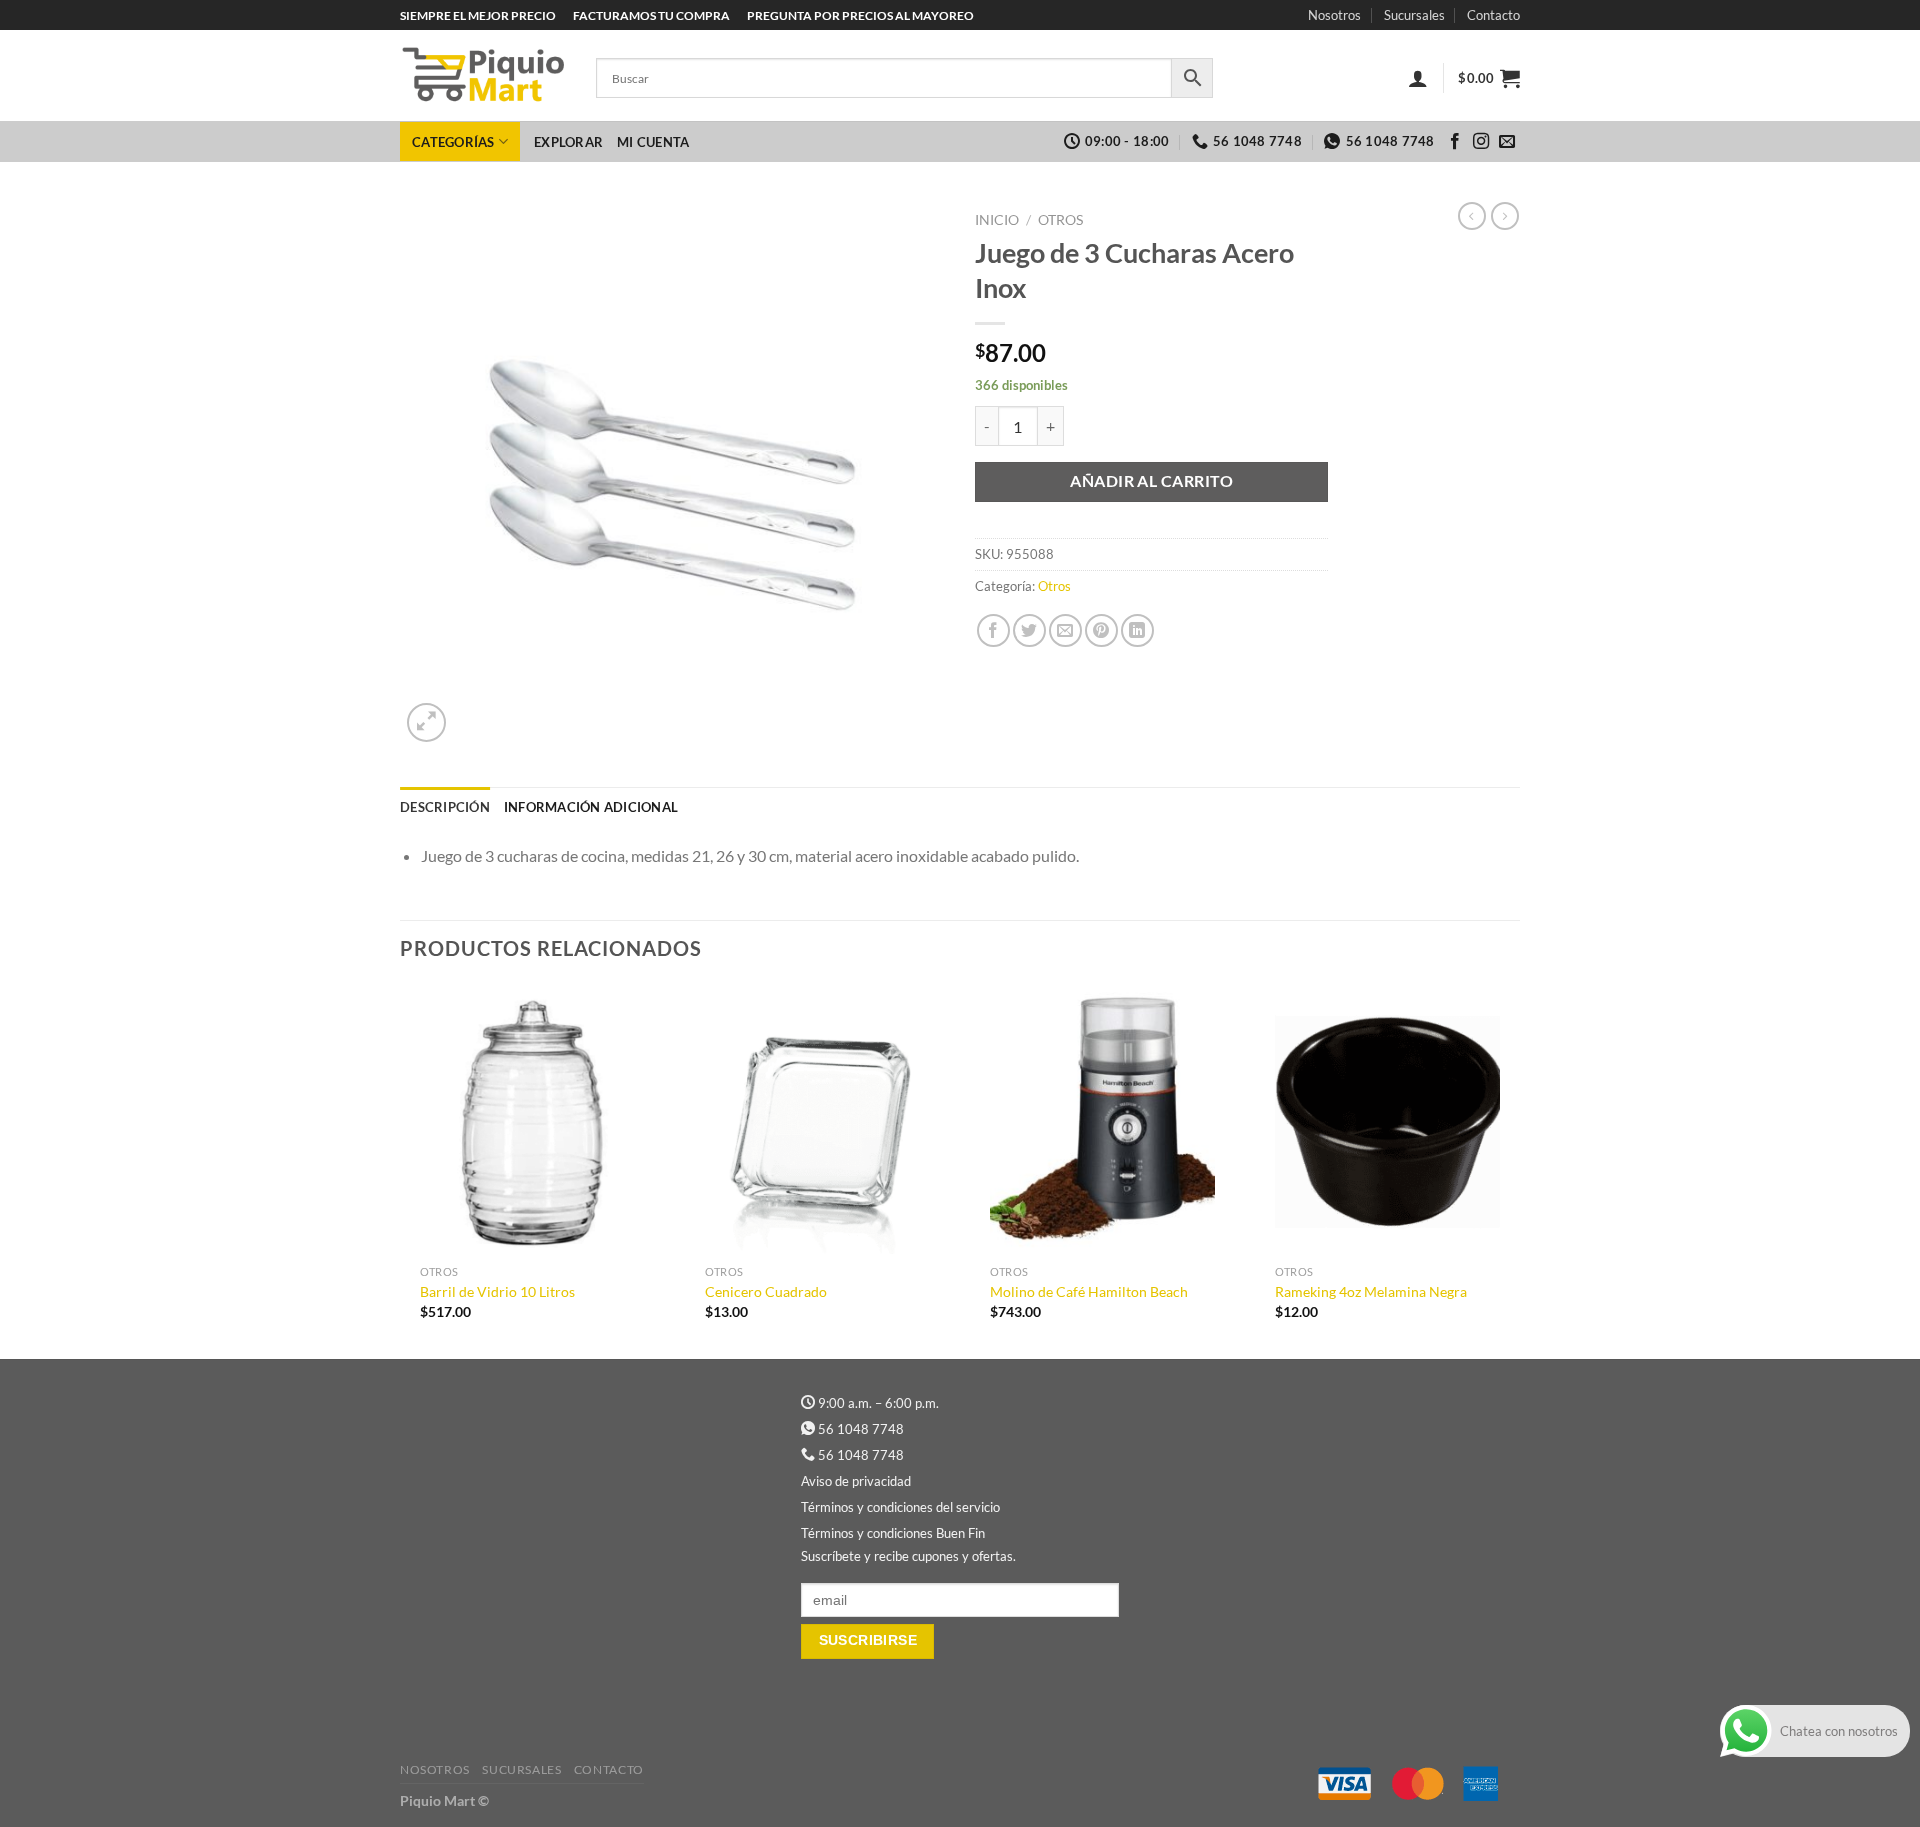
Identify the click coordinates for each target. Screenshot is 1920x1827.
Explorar (568, 142)
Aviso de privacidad (856, 1481)
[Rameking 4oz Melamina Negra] (1387, 1120)
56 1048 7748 (861, 1429)
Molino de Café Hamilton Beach (1089, 1291)
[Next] (1519, 1170)
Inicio (997, 220)
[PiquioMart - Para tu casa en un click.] (483, 76)
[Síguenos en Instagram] (1481, 142)
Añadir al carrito (1151, 481)
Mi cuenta (653, 142)
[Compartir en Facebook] (993, 630)
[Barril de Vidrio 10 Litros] (532, 1120)
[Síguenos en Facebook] (1455, 142)
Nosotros (1334, 15)
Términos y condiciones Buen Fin (893, 1533)
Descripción (445, 807)
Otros (1060, 220)
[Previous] (401, 1170)
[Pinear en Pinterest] (1101, 630)
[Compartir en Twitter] (1029, 630)
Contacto (1493, 15)
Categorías (453, 142)
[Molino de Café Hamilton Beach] (1102, 1120)
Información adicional (591, 807)
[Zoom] (426, 722)
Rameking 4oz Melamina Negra (1371, 1291)
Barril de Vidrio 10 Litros (497, 1291)
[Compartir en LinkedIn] (1137, 630)
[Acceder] (1418, 78)
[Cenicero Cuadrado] (817, 1120)
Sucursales (1414, 15)
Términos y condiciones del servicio (900, 1507)
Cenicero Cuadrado (766, 1291)
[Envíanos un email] (1507, 142)
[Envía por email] (1065, 630)
